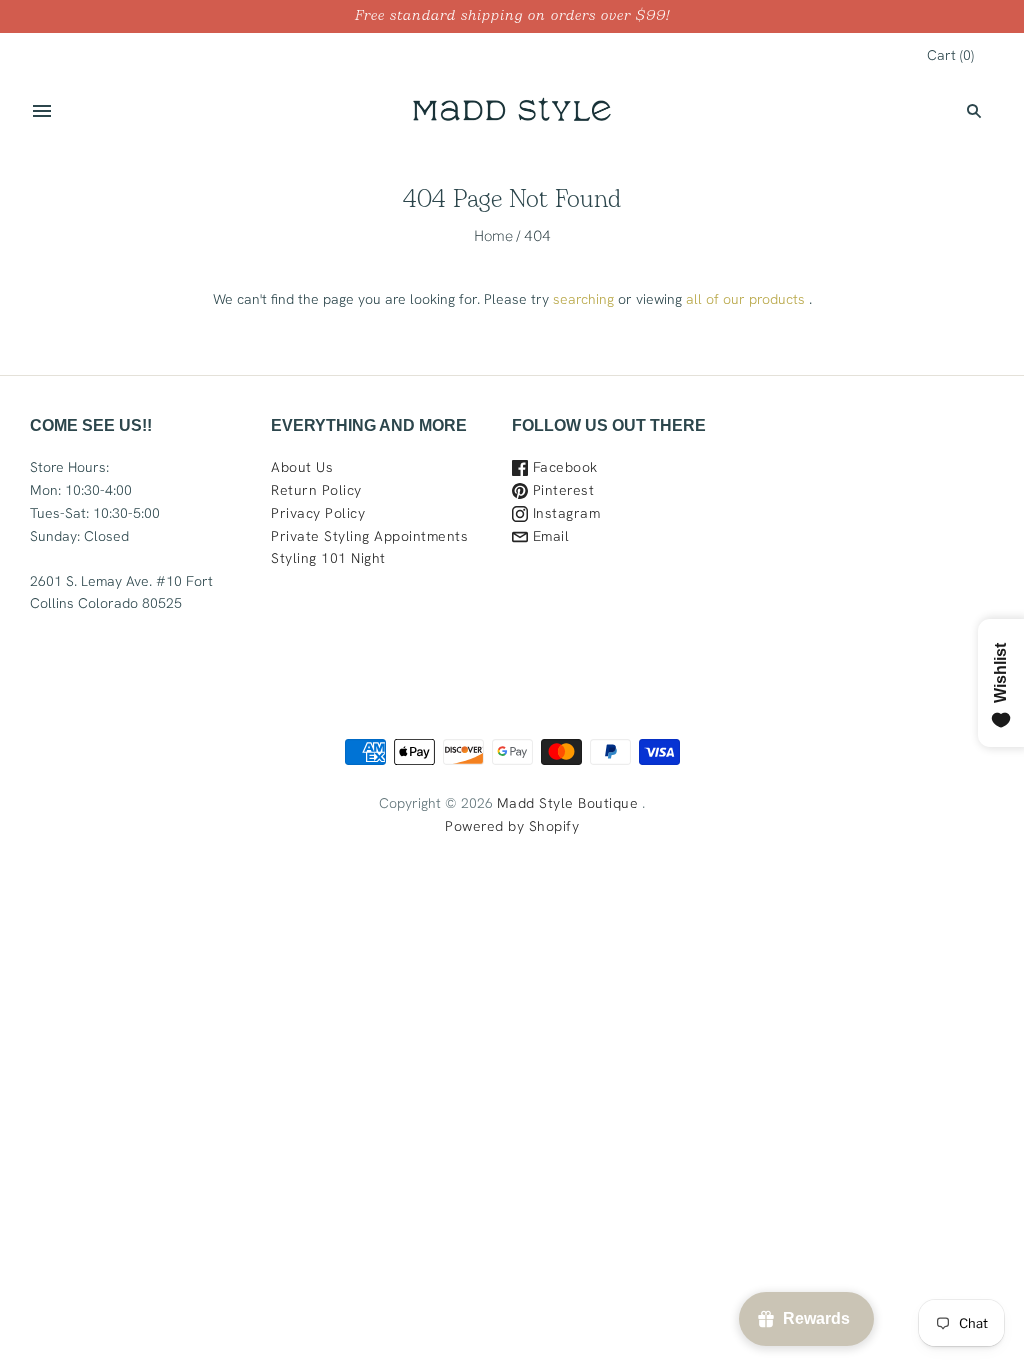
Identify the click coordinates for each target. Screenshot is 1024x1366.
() (950, 55)
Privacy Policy (318, 513)
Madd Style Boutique (568, 803)
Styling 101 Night (328, 558)
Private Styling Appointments (369, 536)
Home (493, 235)
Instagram (564, 513)
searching (583, 299)
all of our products (745, 299)
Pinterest (561, 490)
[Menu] (42, 111)
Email (548, 536)
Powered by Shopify (512, 826)
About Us (302, 467)
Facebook (563, 467)
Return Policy (316, 490)
